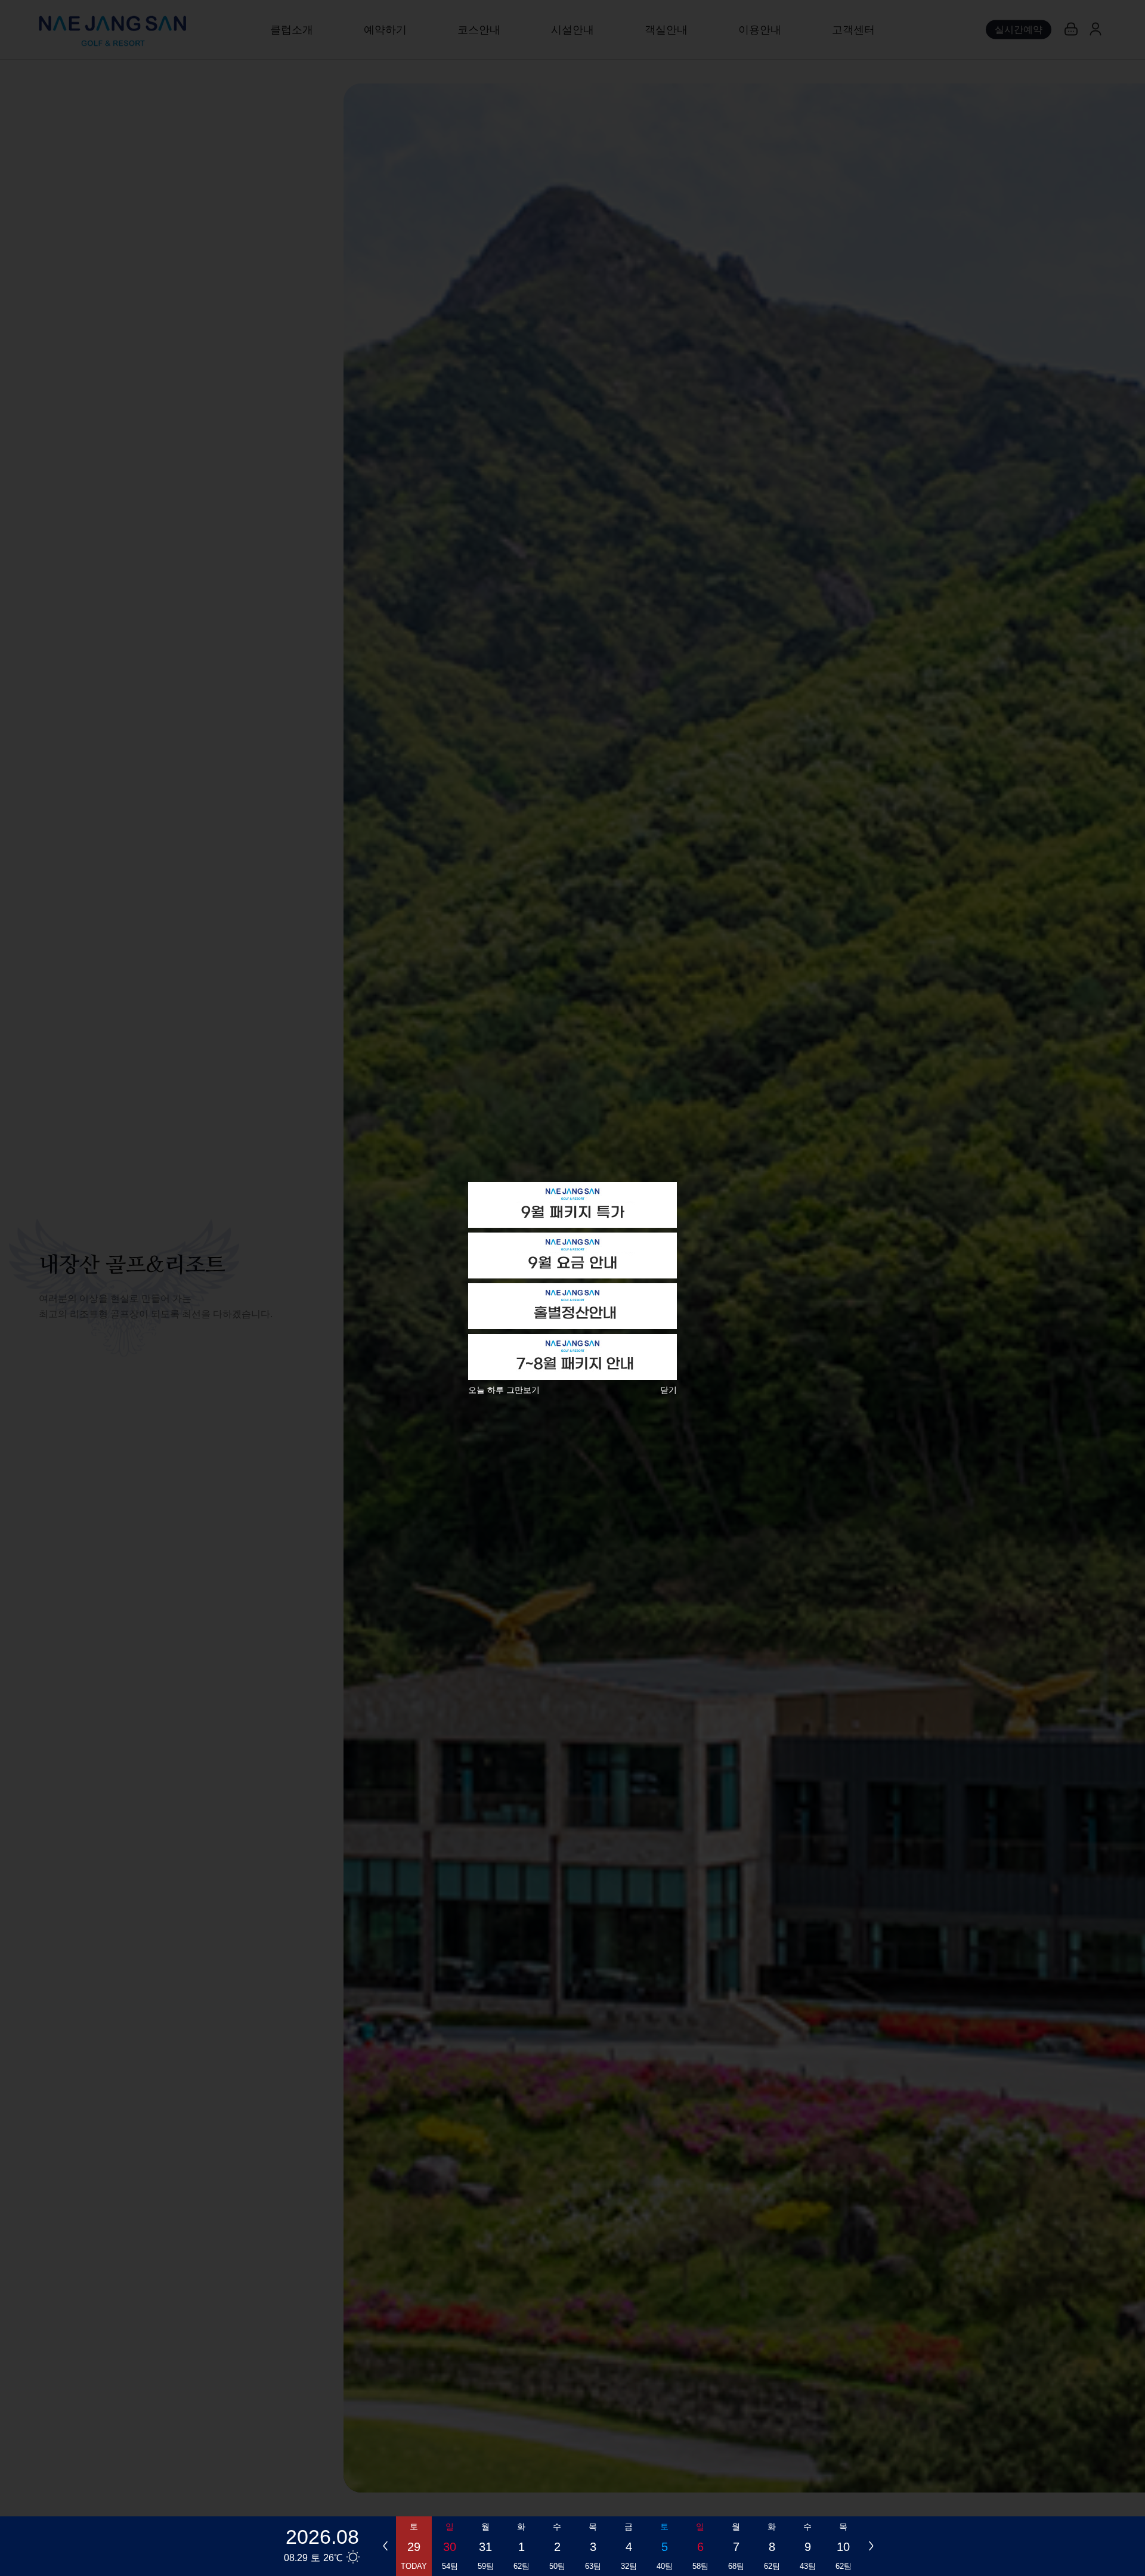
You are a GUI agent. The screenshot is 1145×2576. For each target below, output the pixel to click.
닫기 (669, 1390)
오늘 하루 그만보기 (504, 1390)
